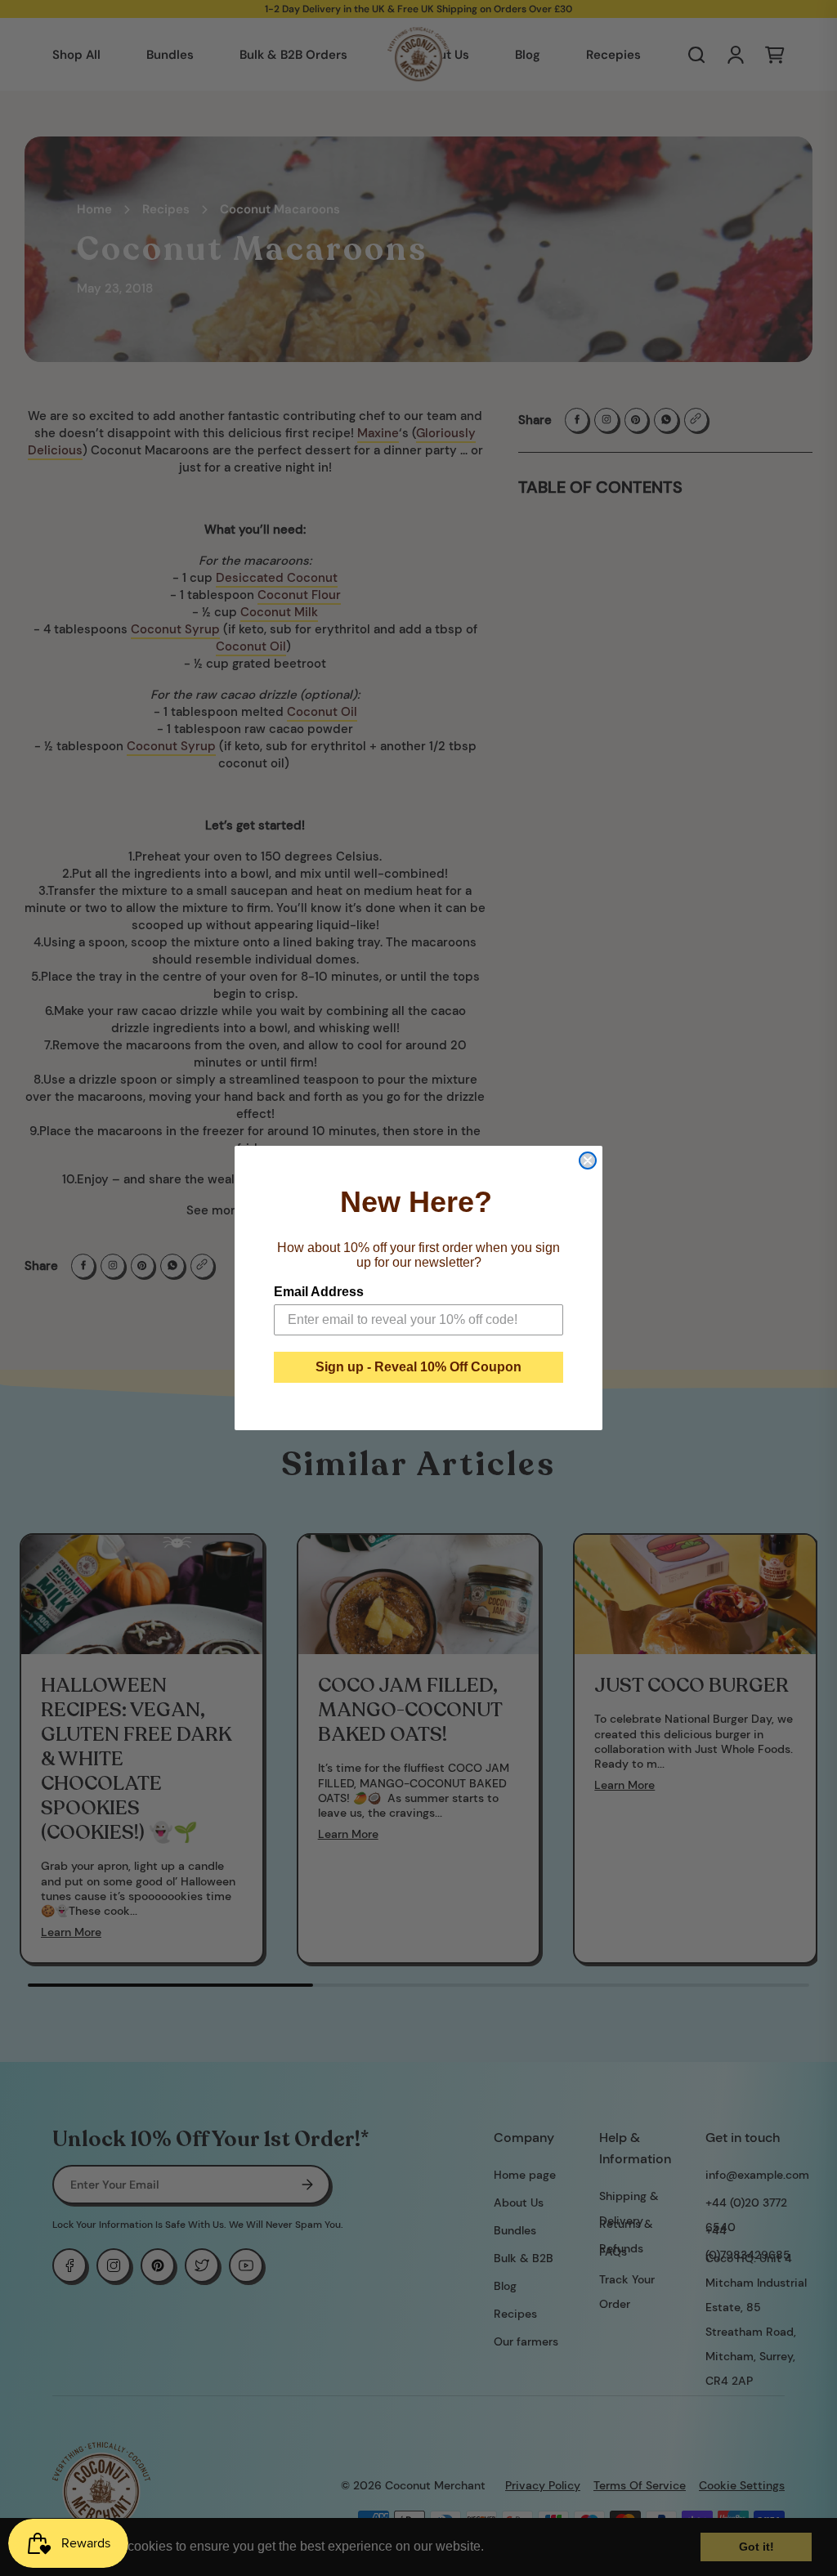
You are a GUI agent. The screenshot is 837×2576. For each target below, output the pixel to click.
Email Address (319, 1292)
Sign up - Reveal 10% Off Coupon (418, 1367)
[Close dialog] (588, 1161)
